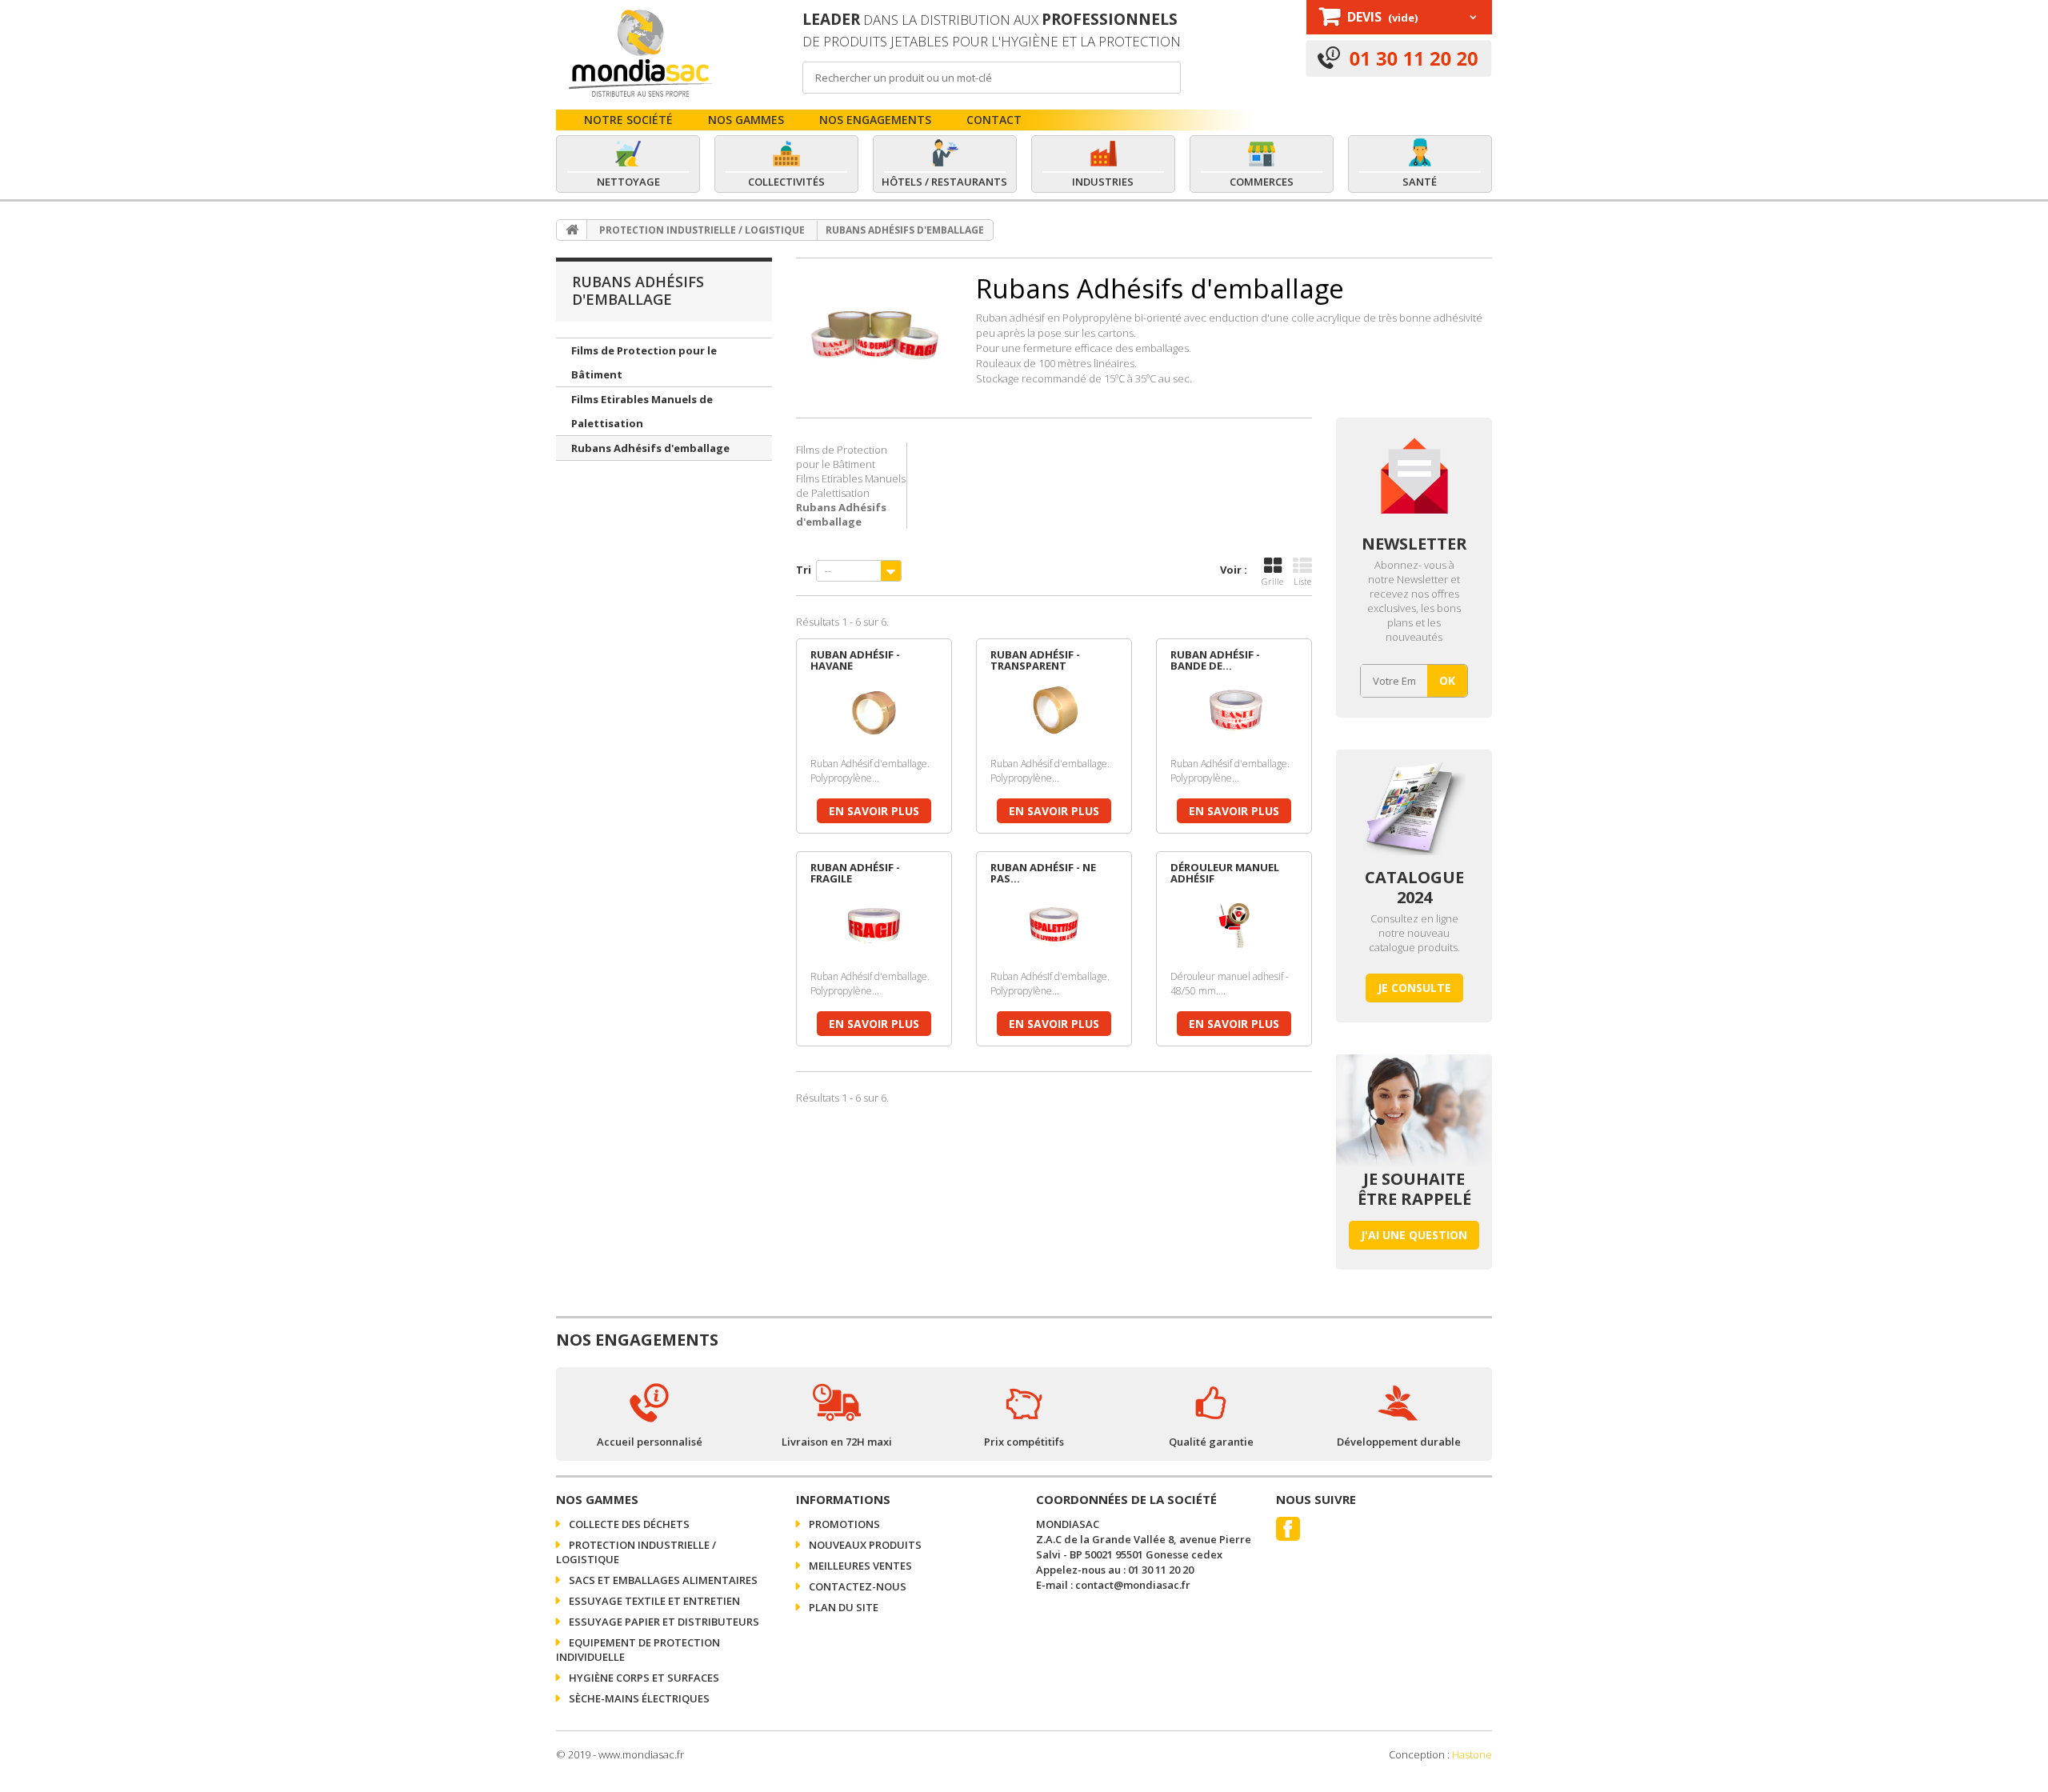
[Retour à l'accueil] (572, 230)
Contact (994, 120)
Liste (1302, 581)
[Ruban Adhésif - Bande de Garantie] (1234, 713)
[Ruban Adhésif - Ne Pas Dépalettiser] (1054, 926)
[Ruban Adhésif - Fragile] (874, 926)
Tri (804, 570)
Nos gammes (746, 120)
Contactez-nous (856, 1586)
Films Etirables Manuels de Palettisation (642, 411)
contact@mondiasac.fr (1133, 1585)
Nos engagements (875, 120)
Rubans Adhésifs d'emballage (650, 448)
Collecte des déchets (628, 1524)
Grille (1272, 581)
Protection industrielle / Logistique (702, 230)
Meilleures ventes (859, 1566)
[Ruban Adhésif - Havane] (874, 713)
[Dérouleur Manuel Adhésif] (1234, 926)
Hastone (1472, 1754)
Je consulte (1414, 988)
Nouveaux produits (864, 1545)
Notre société (628, 120)
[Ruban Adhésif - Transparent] (1054, 713)
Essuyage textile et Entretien (653, 1601)
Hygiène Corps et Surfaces (643, 1678)
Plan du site (842, 1607)
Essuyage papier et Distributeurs (663, 1622)
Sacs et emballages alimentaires (662, 1580)
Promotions (843, 1524)
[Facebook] (1288, 1529)
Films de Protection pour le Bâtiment (644, 362)
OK (1447, 681)
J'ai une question (1414, 1235)
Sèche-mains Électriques (638, 1698)
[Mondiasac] (639, 53)
